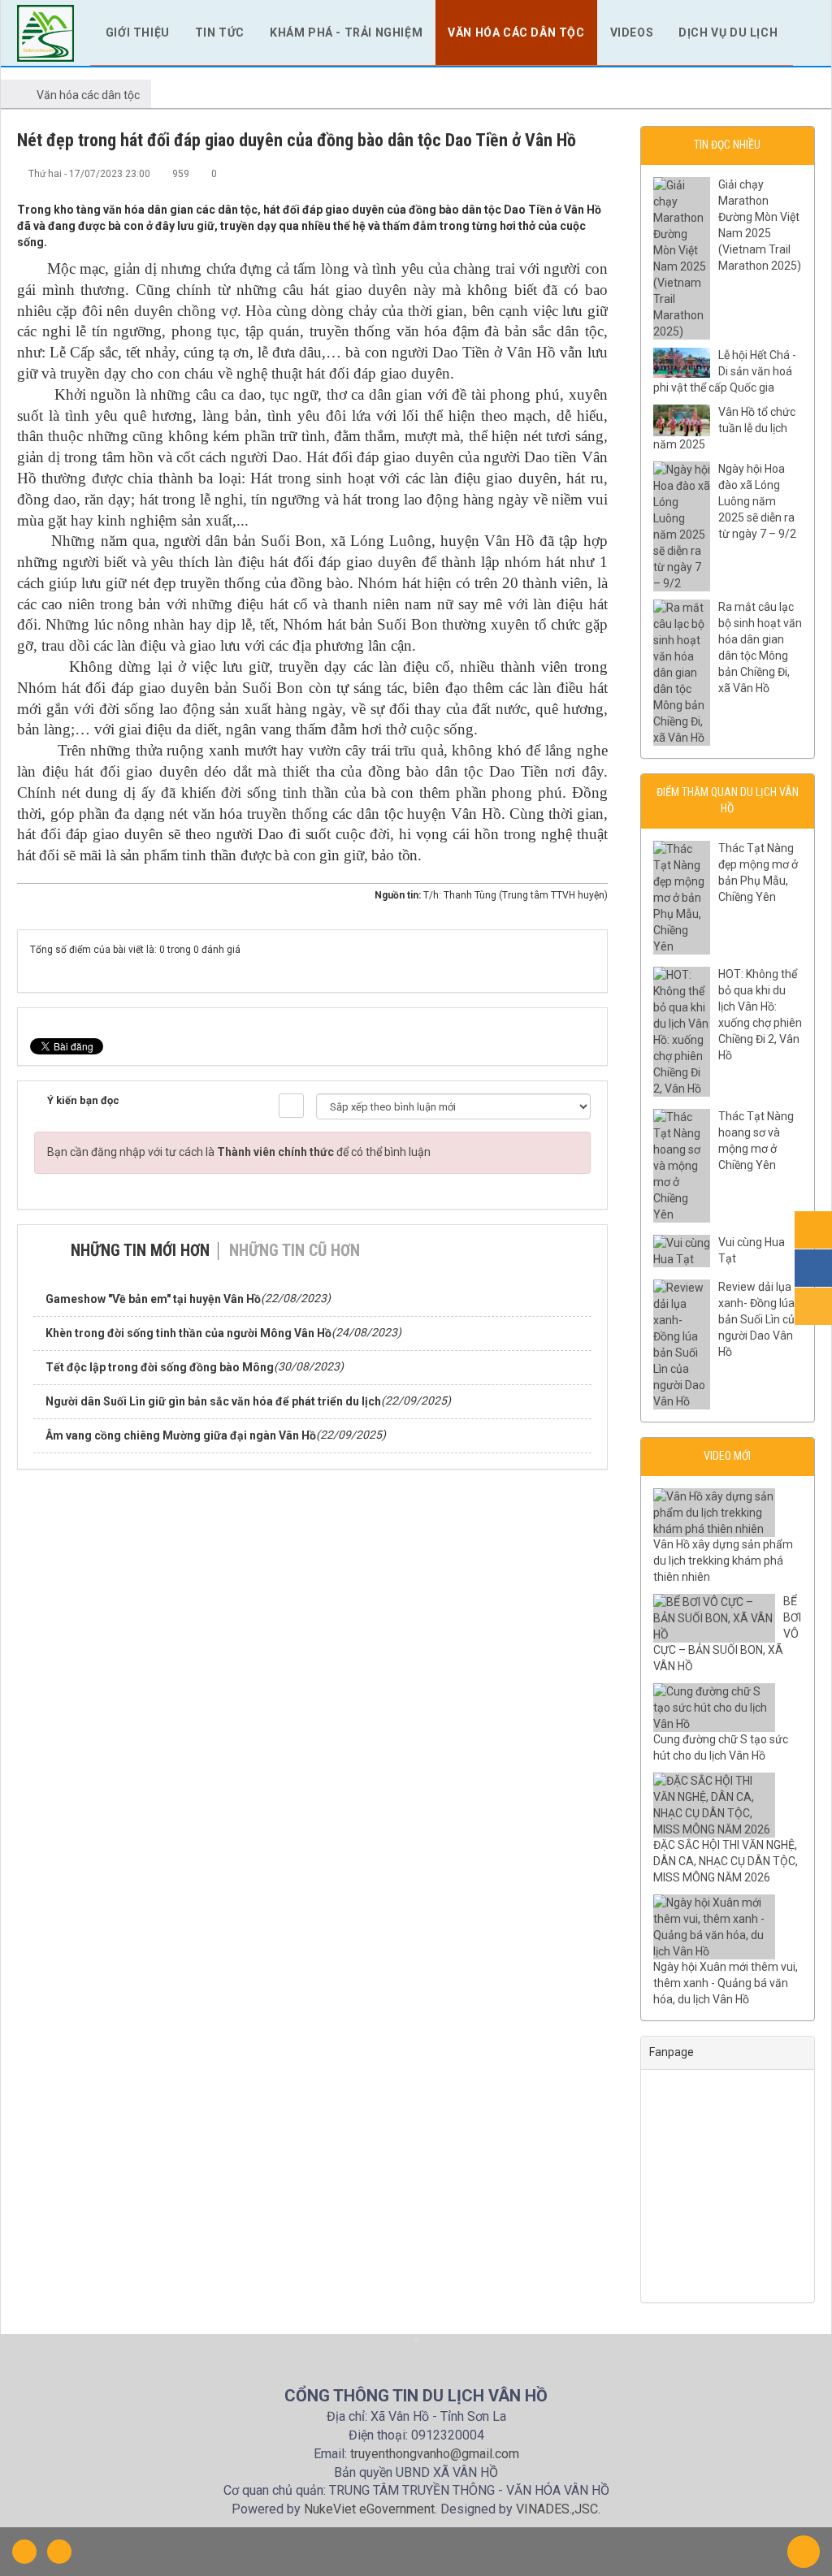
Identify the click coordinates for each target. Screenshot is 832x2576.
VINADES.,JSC (557, 2509)
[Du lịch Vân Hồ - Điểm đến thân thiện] (45, 32)
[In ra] (569, 173)
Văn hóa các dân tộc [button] (516, 32)
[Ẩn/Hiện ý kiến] (291, 1106)
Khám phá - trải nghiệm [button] (346, 32)
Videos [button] (632, 32)
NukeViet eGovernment (369, 2509)
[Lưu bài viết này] (596, 173)
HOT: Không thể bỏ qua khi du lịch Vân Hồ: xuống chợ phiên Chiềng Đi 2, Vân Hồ (760, 1015)
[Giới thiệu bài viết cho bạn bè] (542, 173)
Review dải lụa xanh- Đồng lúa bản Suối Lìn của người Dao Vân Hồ (760, 1319)
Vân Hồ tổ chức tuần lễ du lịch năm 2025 (724, 428)
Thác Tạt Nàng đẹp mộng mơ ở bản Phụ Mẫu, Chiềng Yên (758, 872)
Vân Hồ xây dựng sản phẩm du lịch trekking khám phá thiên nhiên (723, 1561)
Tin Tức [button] (220, 32)
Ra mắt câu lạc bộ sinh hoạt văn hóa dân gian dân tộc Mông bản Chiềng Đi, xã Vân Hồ (760, 647)
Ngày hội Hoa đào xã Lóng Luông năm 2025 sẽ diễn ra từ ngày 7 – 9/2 (757, 501)
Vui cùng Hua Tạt (752, 1250)
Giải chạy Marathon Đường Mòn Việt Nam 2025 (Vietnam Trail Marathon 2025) (760, 225)
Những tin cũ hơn (295, 1250)
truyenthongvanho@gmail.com (435, 2454)
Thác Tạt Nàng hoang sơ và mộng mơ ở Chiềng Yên (756, 1141)
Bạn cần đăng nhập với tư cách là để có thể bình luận (239, 1152)
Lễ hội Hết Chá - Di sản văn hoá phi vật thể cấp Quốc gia (725, 371)
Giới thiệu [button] (138, 32)
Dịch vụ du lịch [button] (728, 32)
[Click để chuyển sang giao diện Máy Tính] (59, 2552)
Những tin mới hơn (140, 1250)
